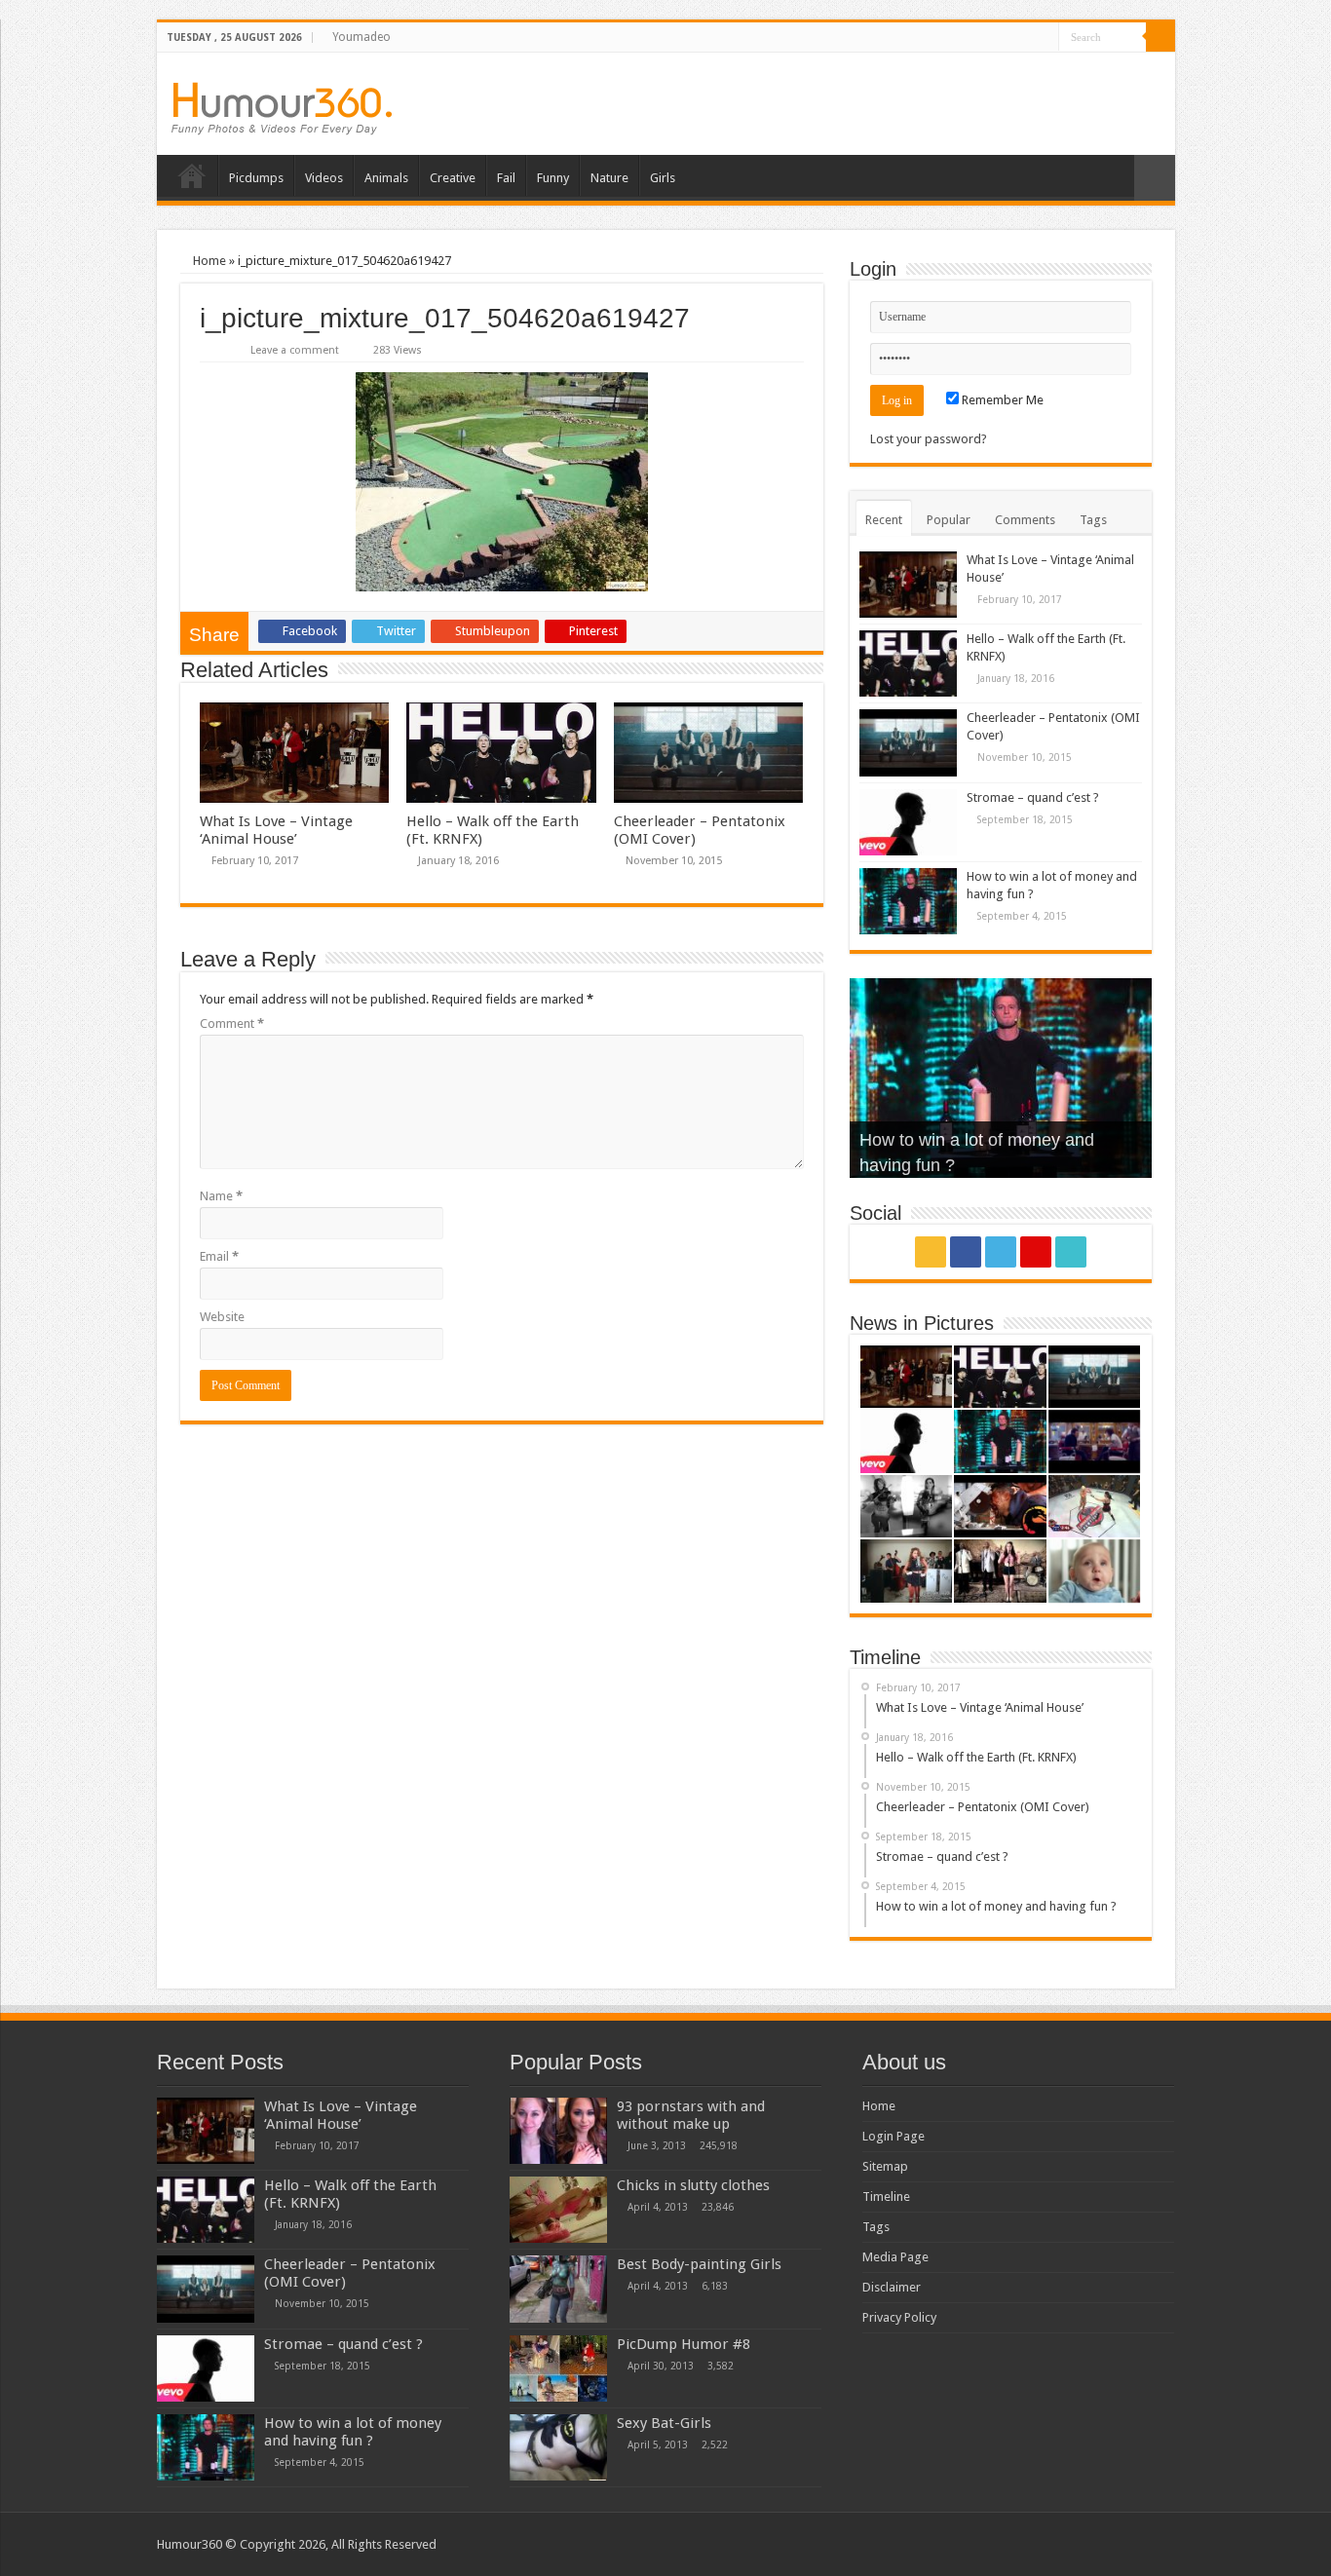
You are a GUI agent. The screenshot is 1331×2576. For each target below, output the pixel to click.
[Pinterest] (1026, 38)
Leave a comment (295, 350)
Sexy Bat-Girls (664, 2423)
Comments (1025, 520)
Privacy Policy (899, 2317)
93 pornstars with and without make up (691, 2115)
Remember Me (1001, 400)
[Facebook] (989, 38)
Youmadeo (361, 37)
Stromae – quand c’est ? (1033, 797)
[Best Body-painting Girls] (558, 2289)
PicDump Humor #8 (684, 2344)
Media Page (895, 2257)
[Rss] (970, 38)
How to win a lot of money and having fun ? (353, 2432)
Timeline (886, 2197)
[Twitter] (1007, 38)
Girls (663, 178)
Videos (324, 178)
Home (192, 175)
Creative (453, 178)
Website (222, 1317)
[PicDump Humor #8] (558, 2368)
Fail (506, 178)
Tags (1093, 520)
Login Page (894, 2136)
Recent (884, 520)
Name (221, 1196)
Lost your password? (929, 439)
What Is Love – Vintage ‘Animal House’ (276, 830)
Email (219, 1256)
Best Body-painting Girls (699, 2264)
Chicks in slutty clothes (693, 2185)
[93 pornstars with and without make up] (558, 2131)
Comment (232, 1023)
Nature (609, 178)
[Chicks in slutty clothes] (558, 2210)
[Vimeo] (1044, 38)
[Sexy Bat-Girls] (558, 2447)
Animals (386, 178)
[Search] (1160, 37)
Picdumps (256, 178)
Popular (949, 520)
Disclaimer (892, 2287)
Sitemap (885, 2166)
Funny (553, 178)
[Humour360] (282, 109)
